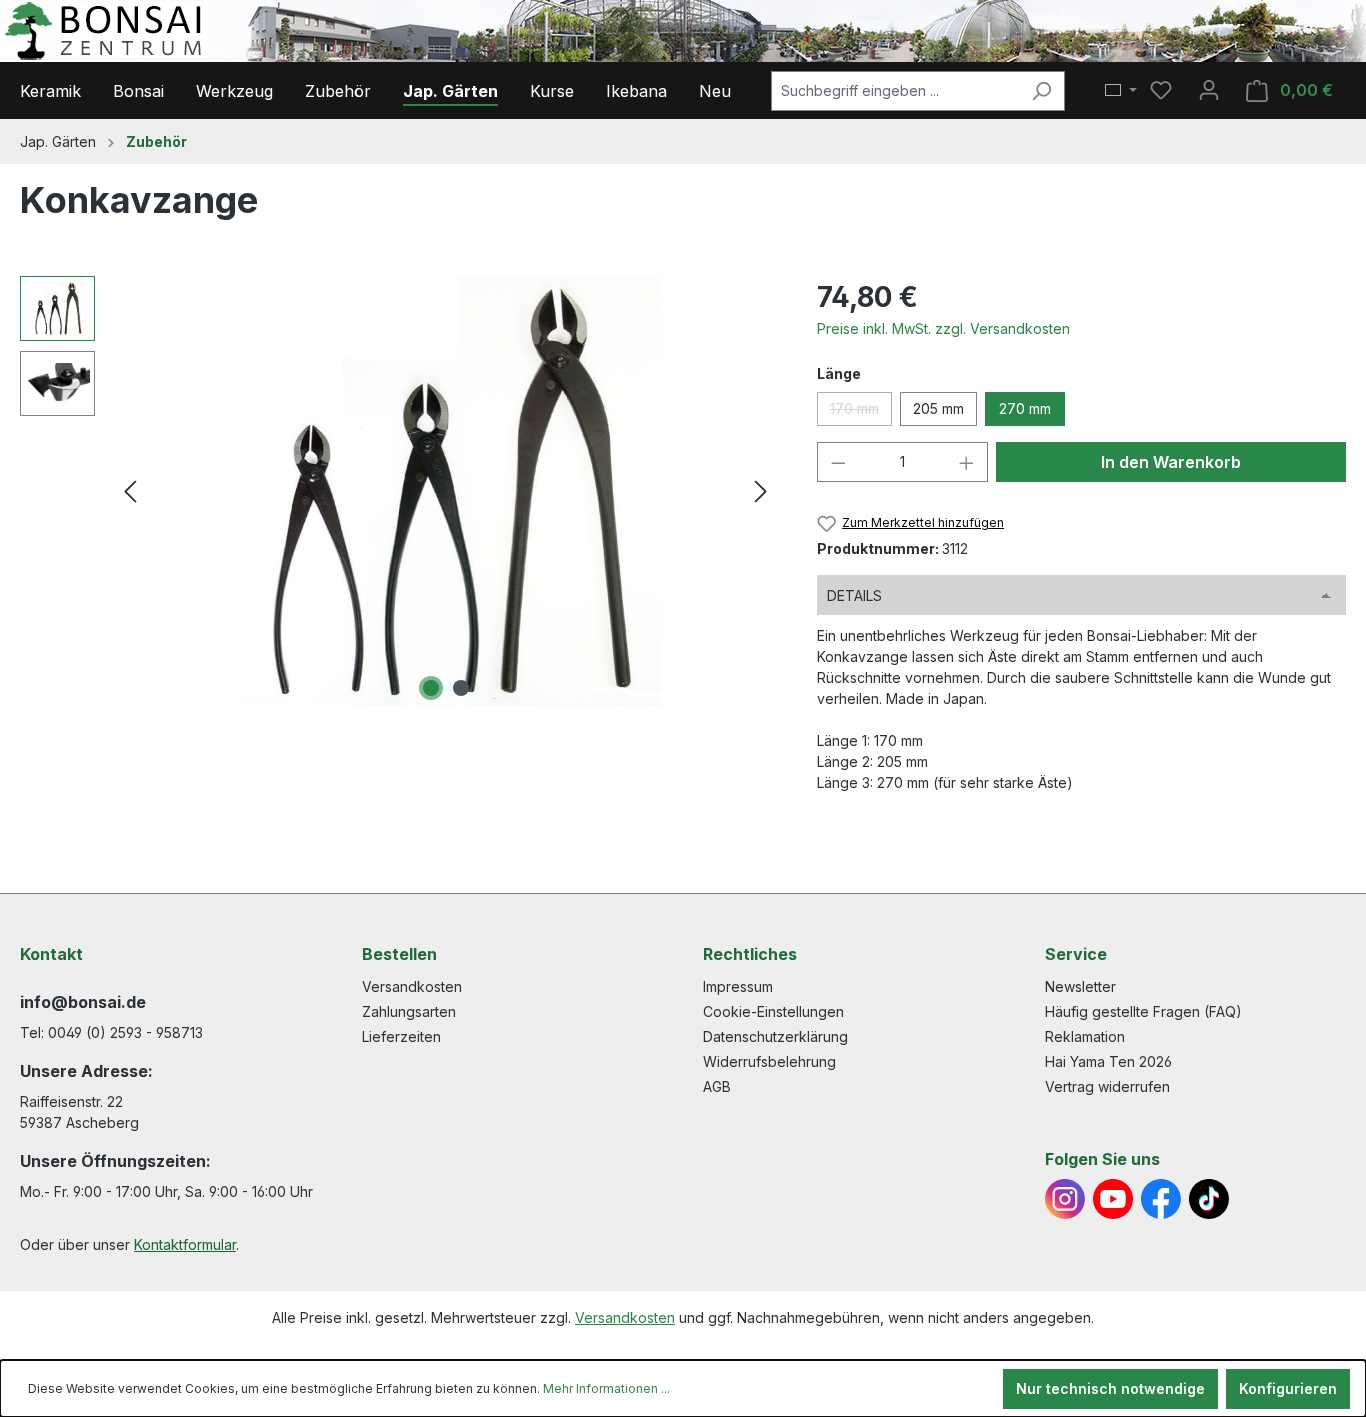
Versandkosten (412, 986)
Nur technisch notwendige (1110, 1388)
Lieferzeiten (401, 1036)
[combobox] (895, 91)
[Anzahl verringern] (838, 462)
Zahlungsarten (409, 1011)
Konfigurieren (1288, 1388)
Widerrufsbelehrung (769, 1061)
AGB (717, 1086)
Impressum (738, 986)
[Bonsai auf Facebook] (1161, 1199)
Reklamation (1085, 1036)
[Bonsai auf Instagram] (1065, 1199)
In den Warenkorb (1171, 462)
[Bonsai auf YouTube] (1113, 1199)
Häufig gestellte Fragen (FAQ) (1143, 1011)
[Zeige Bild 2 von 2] (461, 688)
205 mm (938, 408)
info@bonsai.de (83, 1002)
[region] (398, 491)
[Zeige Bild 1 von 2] (431, 688)
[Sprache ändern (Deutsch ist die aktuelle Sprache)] (1121, 91)
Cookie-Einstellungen (773, 1011)
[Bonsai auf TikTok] (1209, 1199)
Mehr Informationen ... (606, 1388)
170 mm (861, 413)
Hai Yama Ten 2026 (1108, 1061)
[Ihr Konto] (1209, 90)
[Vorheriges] (130, 491)
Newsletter (1080, 986)
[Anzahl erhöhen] (967, 462)
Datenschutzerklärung (775, 1036)
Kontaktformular (185, 1244)
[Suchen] (1041, 91)
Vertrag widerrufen (1107, 1086)
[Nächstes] (761, 491)
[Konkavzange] (445, 491)
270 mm (1025, 408)
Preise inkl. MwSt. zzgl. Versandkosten (943, 328)
